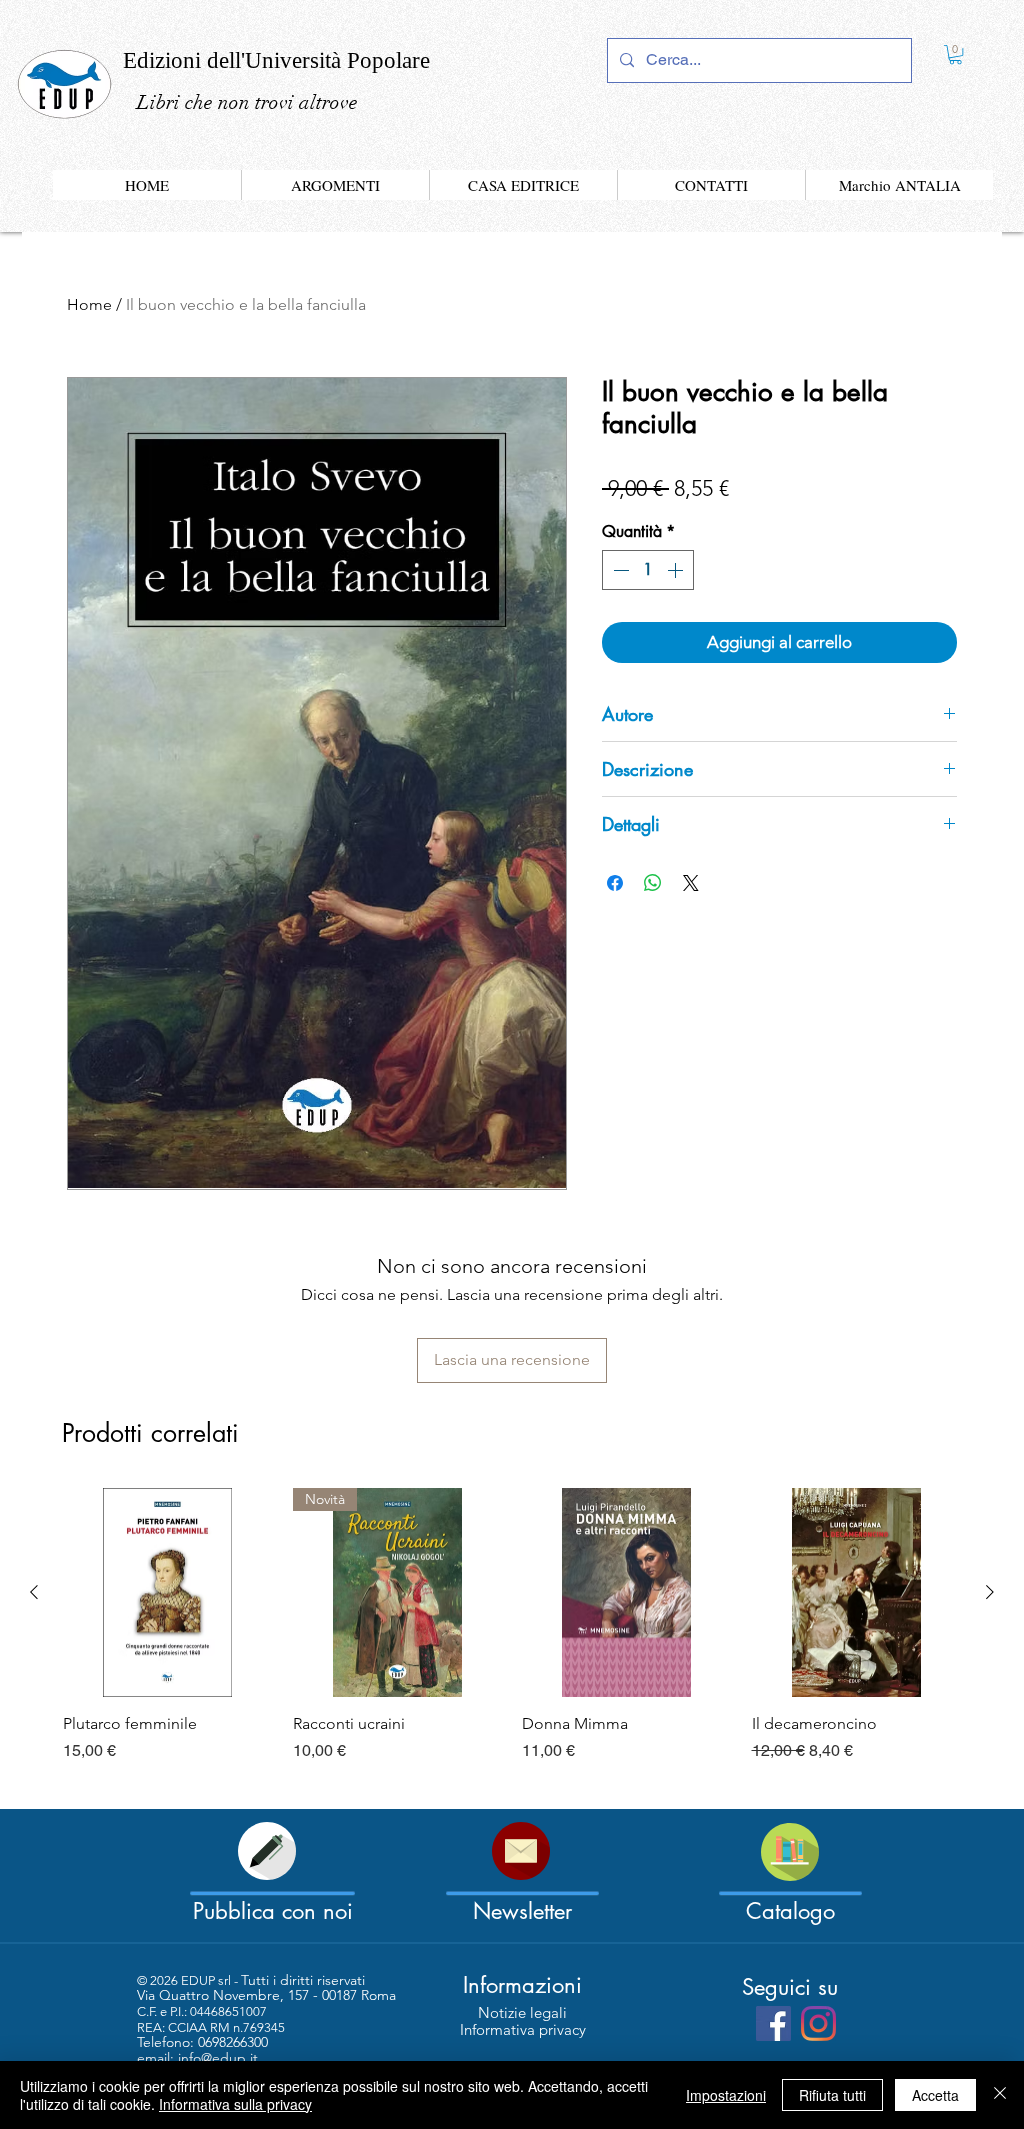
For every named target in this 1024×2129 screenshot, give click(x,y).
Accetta (935, 2095)
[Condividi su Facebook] (615, 883)
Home (89, 304)
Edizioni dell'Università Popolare (276, 60)
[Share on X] (691, 883)
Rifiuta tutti (832, 2095)
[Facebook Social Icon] (773, 2023)
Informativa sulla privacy (235, 2104)
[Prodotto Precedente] (34, 1592)
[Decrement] (619, 570)
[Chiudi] (1000, 2095)
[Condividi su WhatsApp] (653, 883)
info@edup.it (218, 2058)
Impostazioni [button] (726, 2095)
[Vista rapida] (168, 1593)
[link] (955, 54)
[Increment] (677, 570)
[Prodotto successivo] (990, 1592)
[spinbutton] (648, 570)
